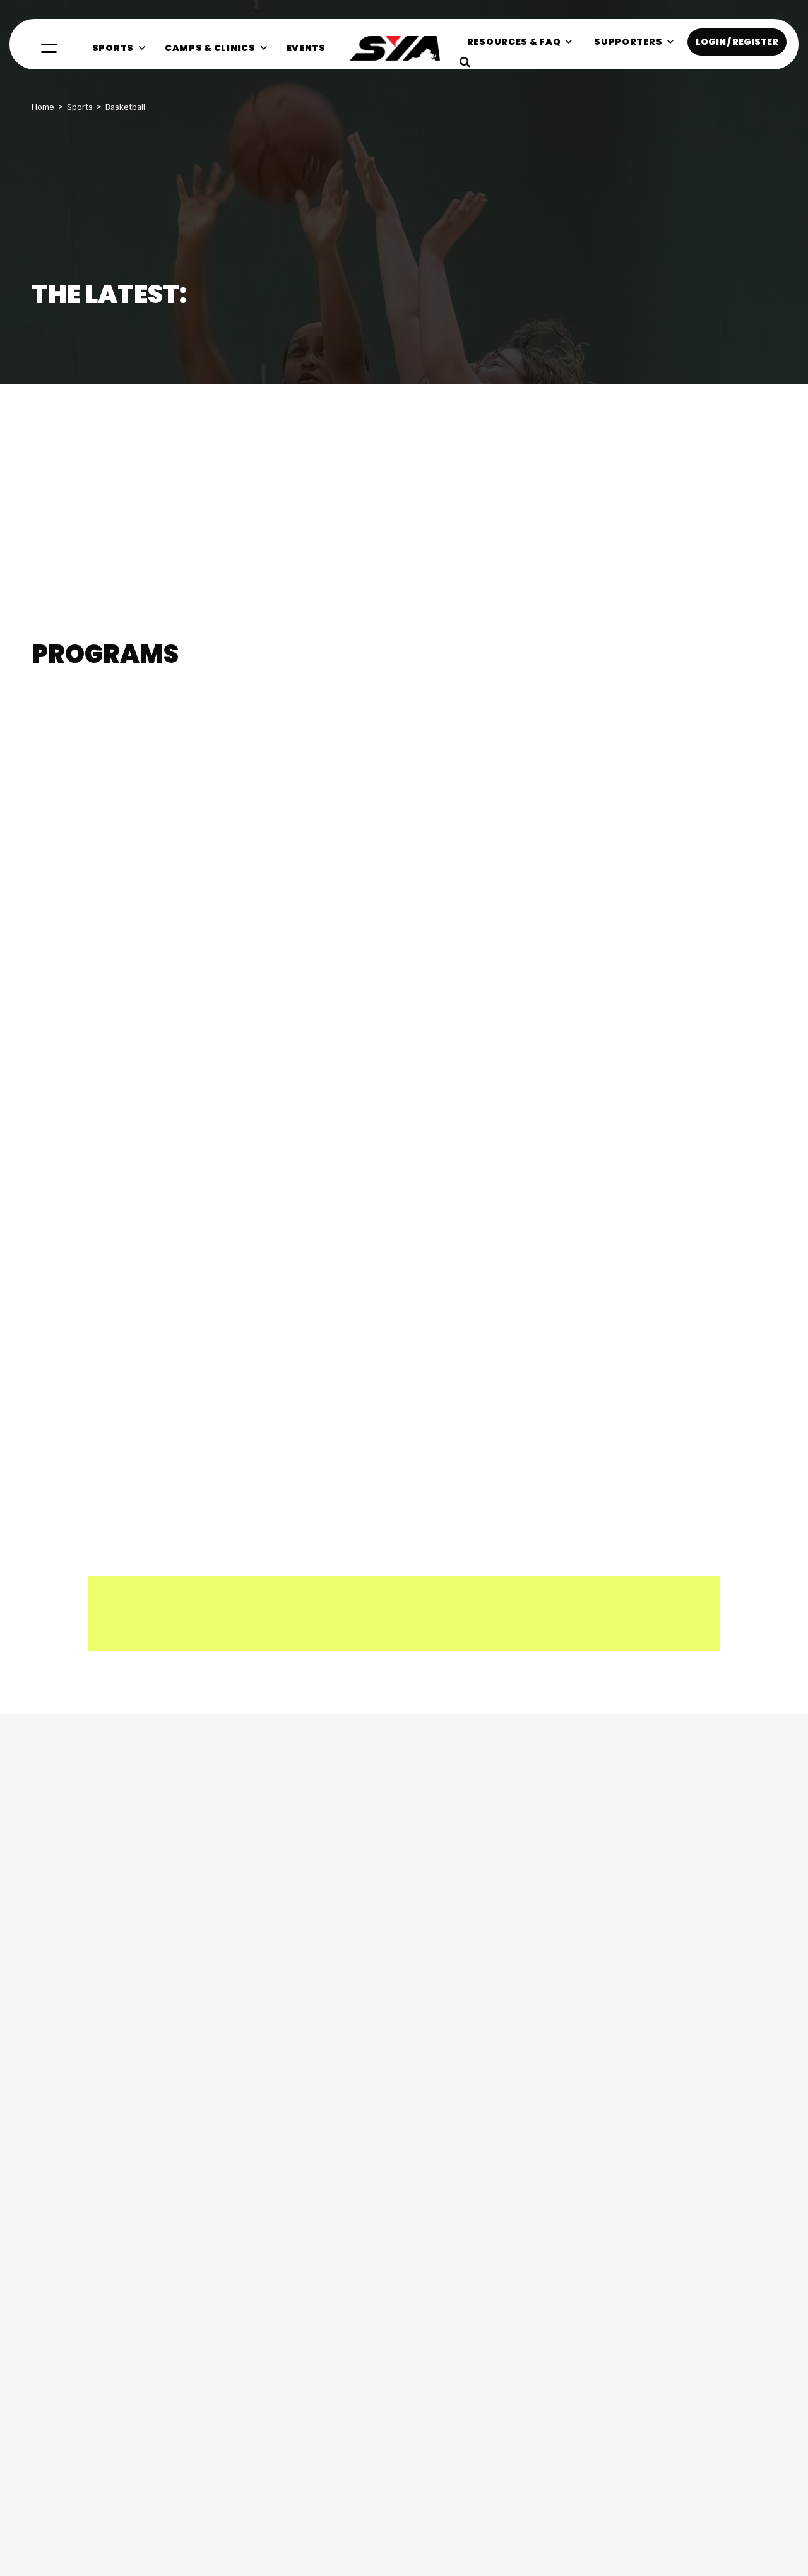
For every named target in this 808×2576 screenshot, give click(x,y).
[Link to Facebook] (47, 2172)
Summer (102, 719)
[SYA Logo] (395, 48)
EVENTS (436, 1394)
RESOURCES (70, 1394)
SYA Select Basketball (611, 755)
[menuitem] (119, 48)
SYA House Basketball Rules (166, 379)
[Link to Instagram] (90, 2172)
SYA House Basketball (358, 755)
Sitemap (761, 2524)
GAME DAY (255, 1394)
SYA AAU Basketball (106, 755)
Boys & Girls (154, 719)
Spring (59, 719)
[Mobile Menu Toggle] (49, 48)
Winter (359, 719)
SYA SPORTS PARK (659, 1394)
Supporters (716, 2524)
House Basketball (112, 348)
